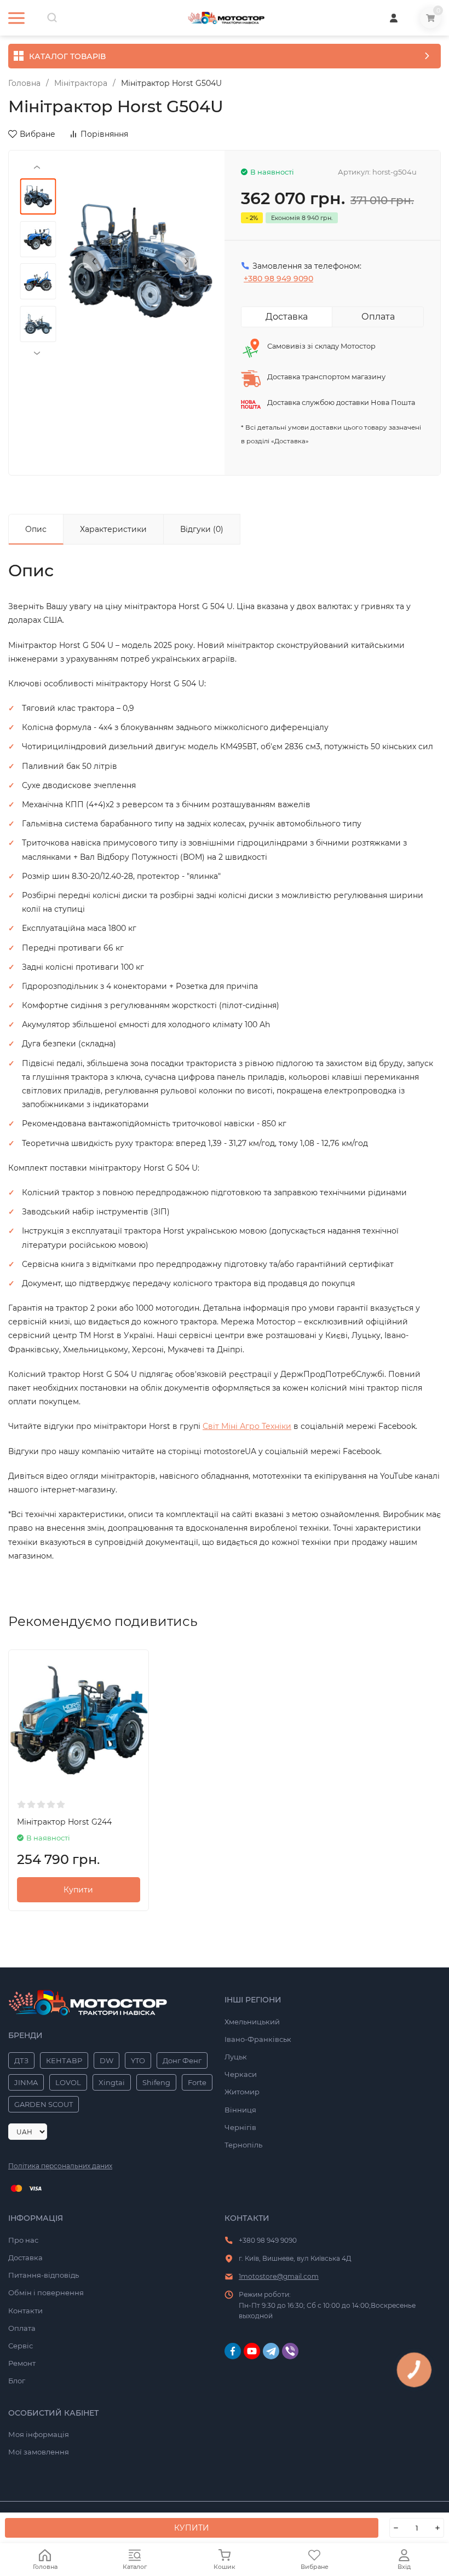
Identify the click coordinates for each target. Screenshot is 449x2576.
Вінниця (240, 2110)
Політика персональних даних (60, 2166)
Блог (17, 2381)
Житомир (242, 2092)
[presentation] (94, 261)
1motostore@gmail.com (279, 2276)
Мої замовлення (39, 2452)
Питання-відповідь (44, 2275)
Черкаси (241, 2074)
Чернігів (240, 2127)
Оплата (22, 2328)
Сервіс (21, 2346)
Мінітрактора (81, 83)
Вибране (38, 134)
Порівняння (104, 134)
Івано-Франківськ (258, 2039)
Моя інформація (39, 2434)
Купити (78, 1890)
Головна (24, 83)
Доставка (25, 2257)
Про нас (23, 2240)
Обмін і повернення (46, 2293)
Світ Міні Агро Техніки (247, 1426)
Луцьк (236, 2057)
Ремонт (22, 2363)
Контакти (25, 2311)
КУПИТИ (192, 2528)
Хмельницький (252, 2022)
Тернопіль (243, 2145)
